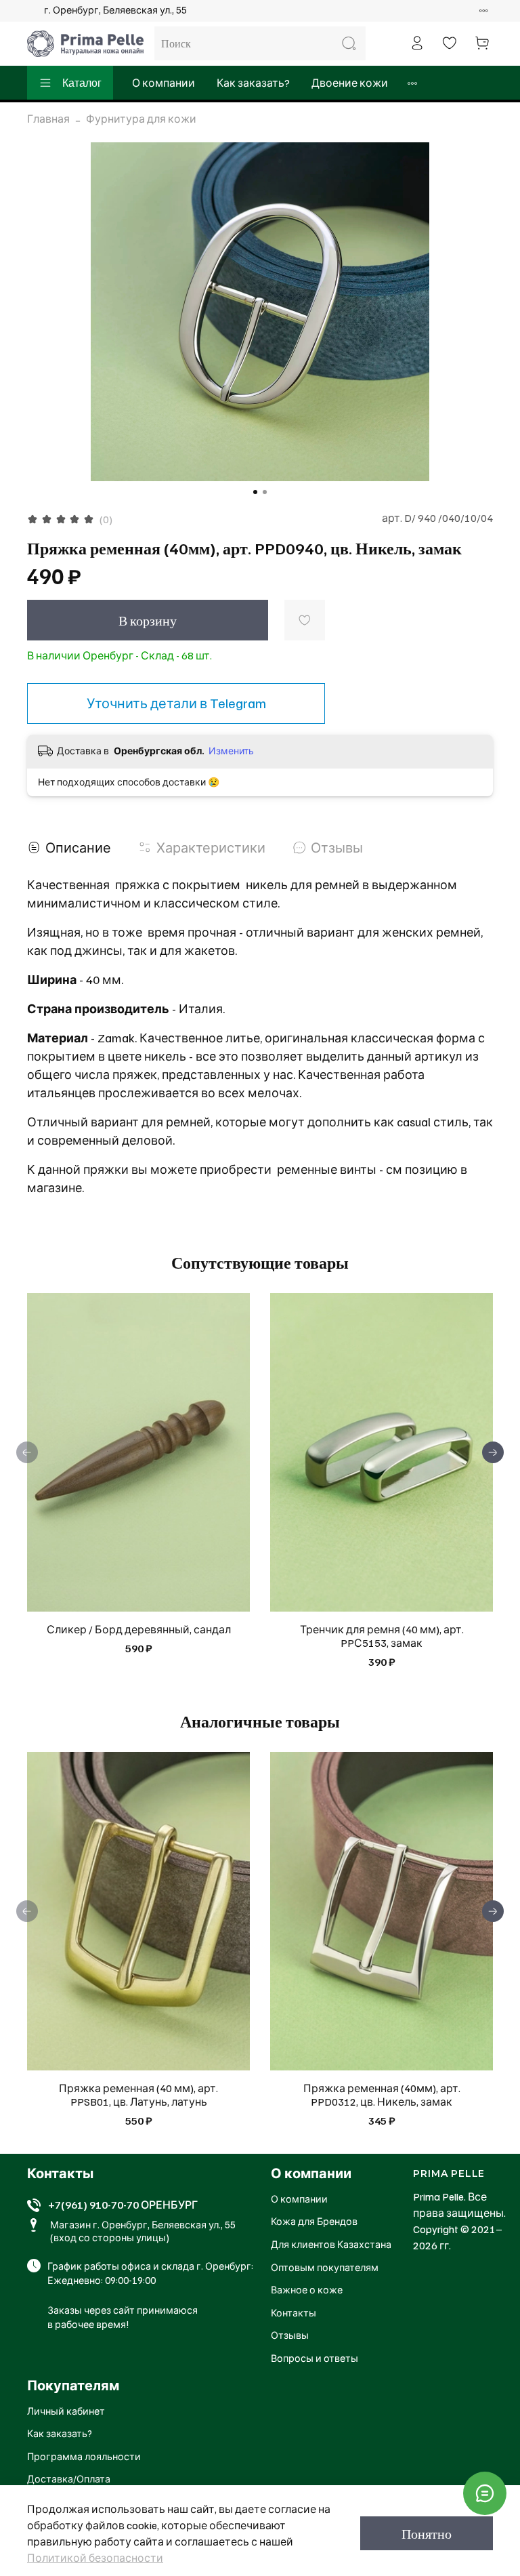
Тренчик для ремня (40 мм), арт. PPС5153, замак (382, 1636)
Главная (48, 119)
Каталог (82, 83)
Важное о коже (307, 2289)
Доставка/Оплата (69, 2478)
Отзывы (290, 2335)
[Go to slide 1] (255, 492)
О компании (164, 83)
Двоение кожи (350, 83)
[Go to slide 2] (265, 492)
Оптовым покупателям (325, 2267)
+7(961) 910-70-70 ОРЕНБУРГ (123, 2205)
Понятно (427, 2533)
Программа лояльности (84, 2456)
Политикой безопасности (95, 2558)
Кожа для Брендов (314, 2221)
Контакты (294, 2312)
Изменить (231, 751)
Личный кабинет (66, 2411)
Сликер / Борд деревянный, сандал (139, 1629)
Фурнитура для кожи (141, 119)
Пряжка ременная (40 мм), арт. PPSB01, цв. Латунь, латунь (138, 2095)
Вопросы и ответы (315, 2358)
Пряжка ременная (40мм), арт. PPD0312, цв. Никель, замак (382, 2095)
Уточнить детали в (176, 703)
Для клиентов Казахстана (331, 2244)
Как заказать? (253, 83)
